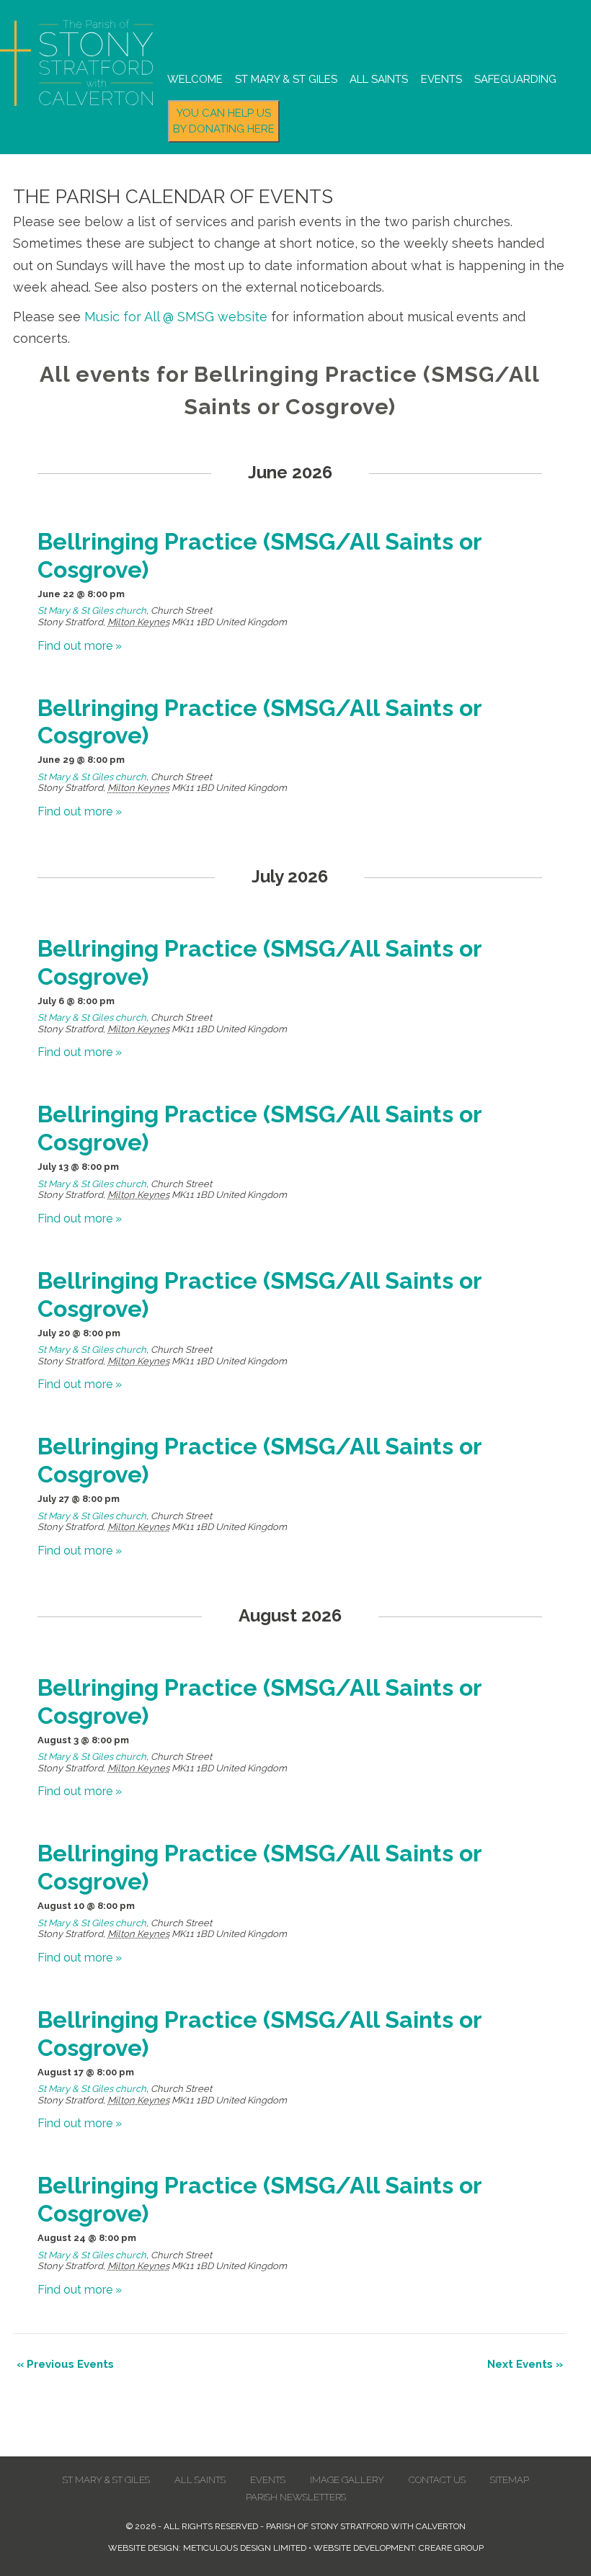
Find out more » (80, 646)
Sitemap (510, 2480)
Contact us (437, 2480)
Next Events (525, 2364)
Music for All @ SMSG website (176, 317)
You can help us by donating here (224, 121)
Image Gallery (347, 2480)
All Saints (379, 79)
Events (441, 79)
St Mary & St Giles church (92, 611)
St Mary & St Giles (286, 79)
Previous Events (65, 2364)
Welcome (195, 79)
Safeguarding (515, 79)
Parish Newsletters (296, 2497)
